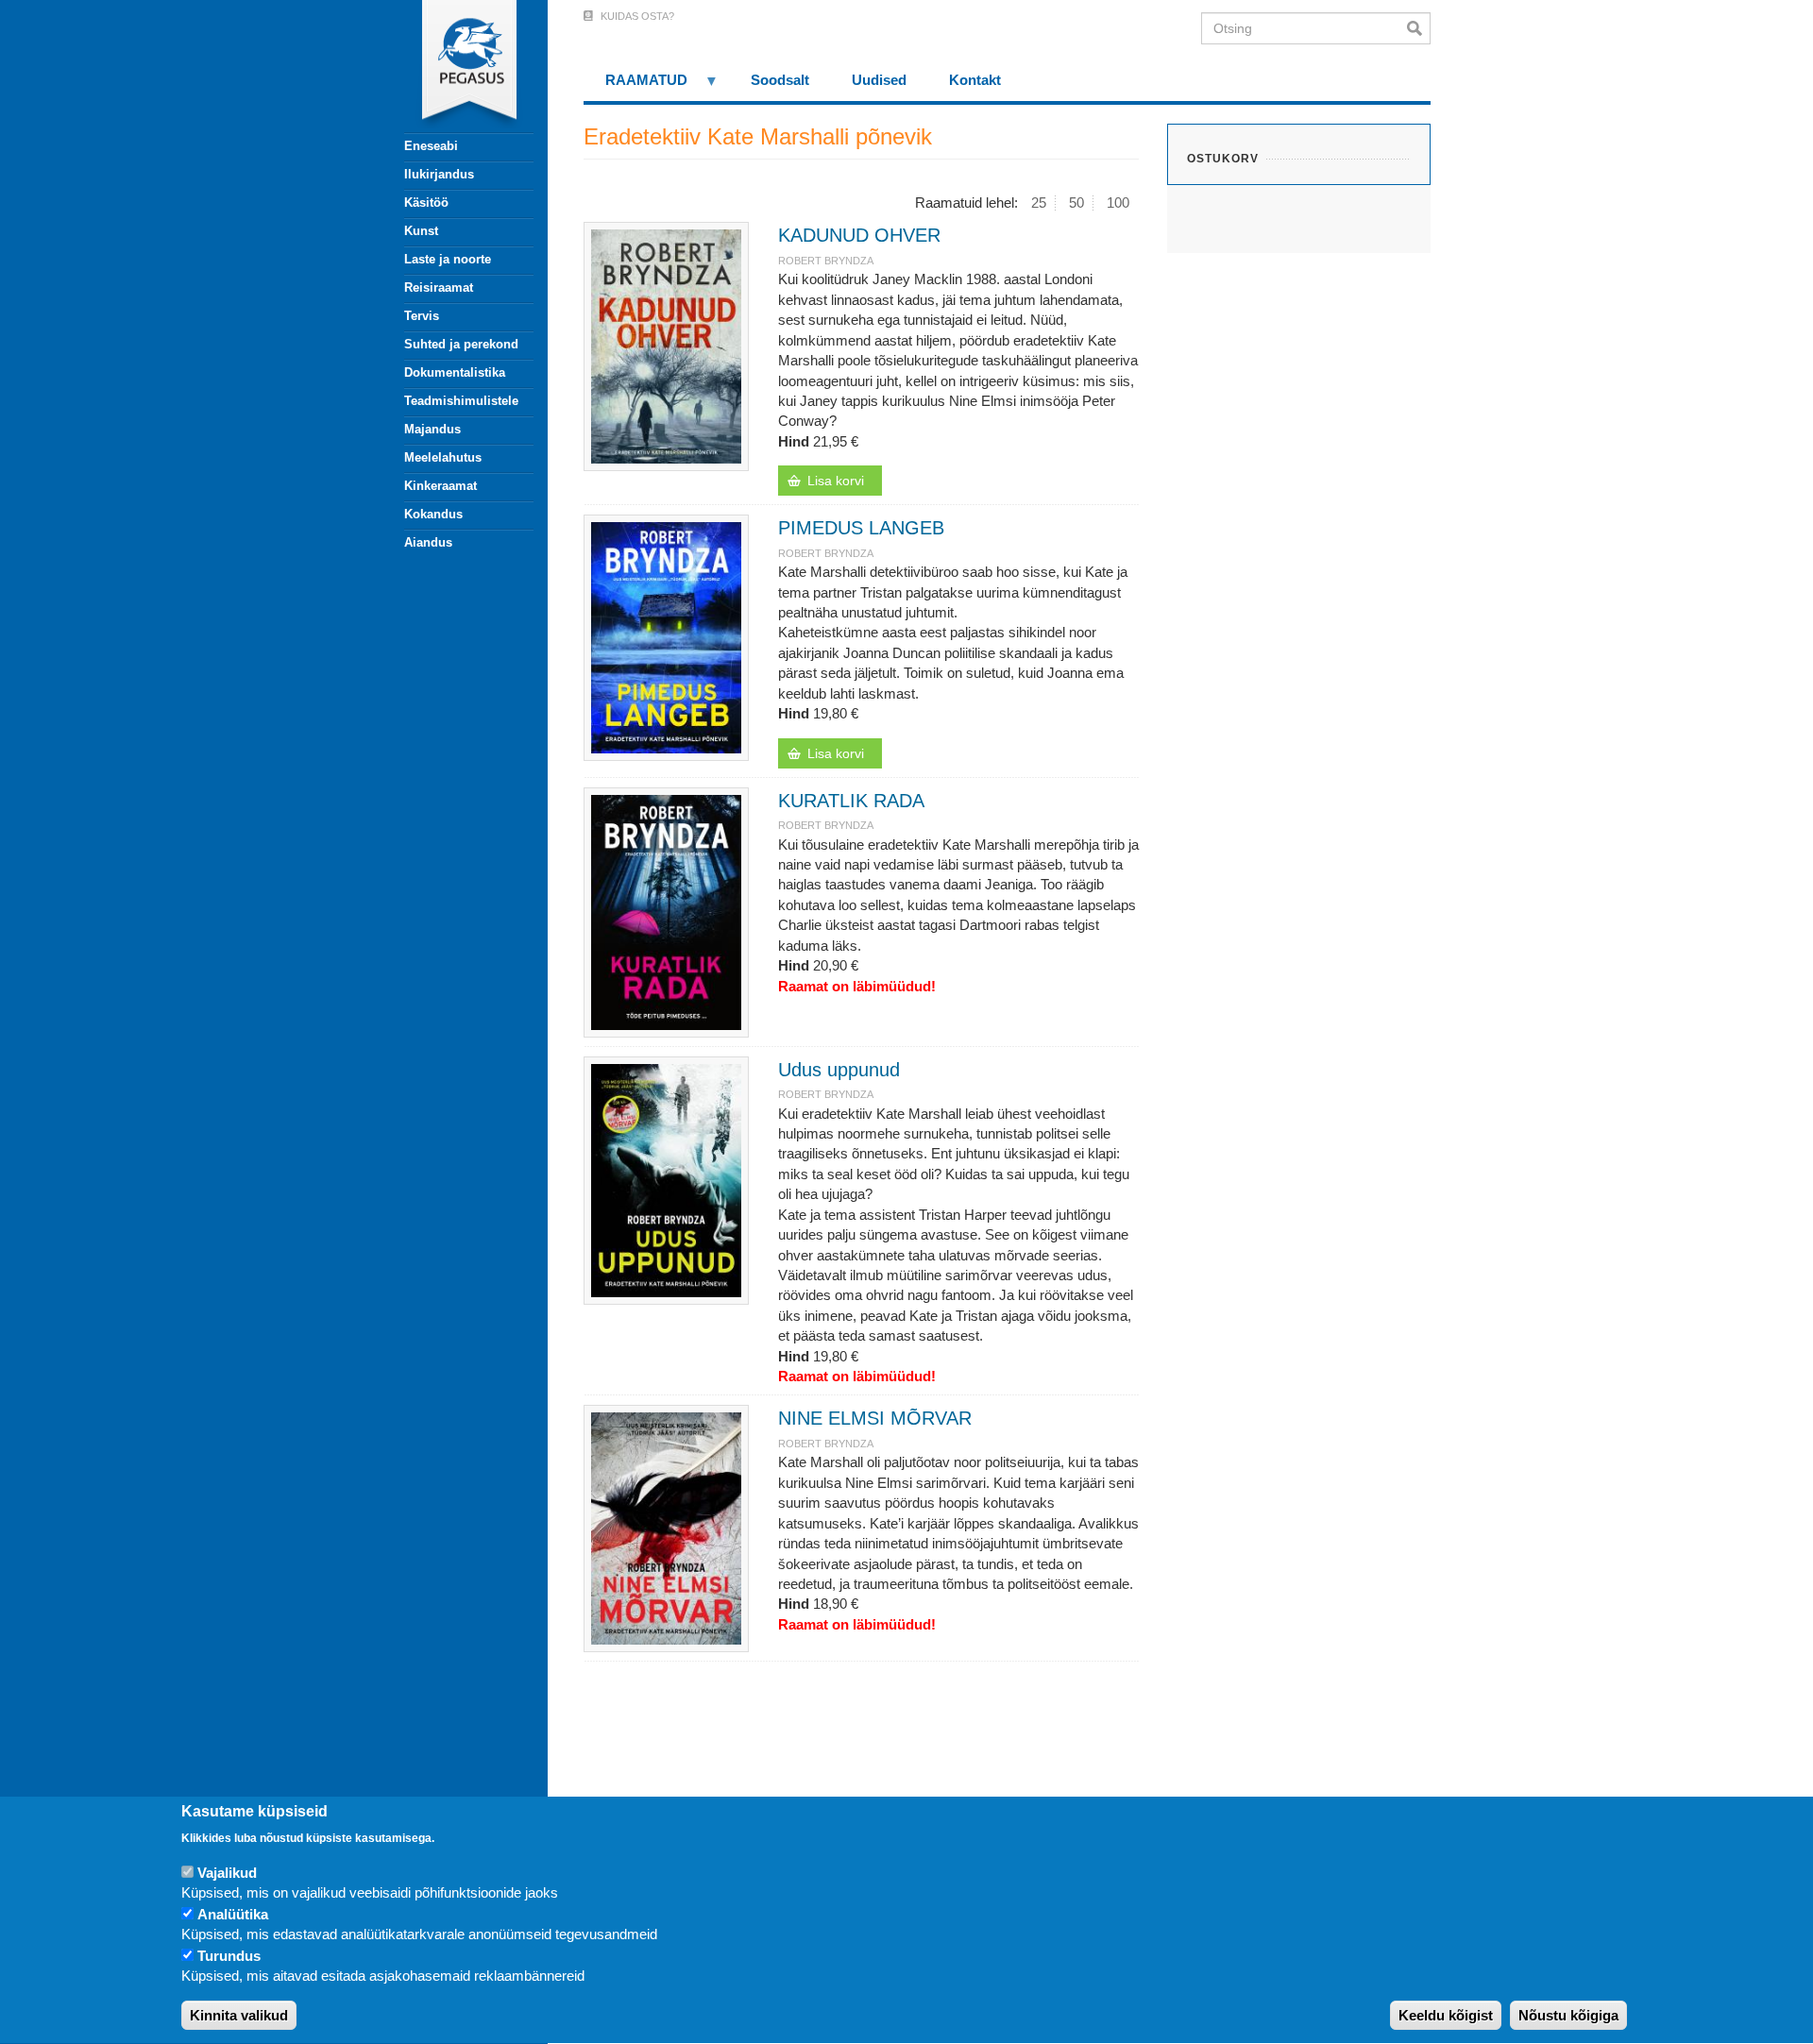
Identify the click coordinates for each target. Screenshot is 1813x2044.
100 (1118, 203)
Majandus (432, 429)
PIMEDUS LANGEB (861, 528)
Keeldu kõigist (1446, 2015)
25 (1039, 203)
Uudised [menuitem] (879, 80)
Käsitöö (426, 203)
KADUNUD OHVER (859, 235)
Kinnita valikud (239, 2015)
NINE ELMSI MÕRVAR (875, 1418)
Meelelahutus (443, 457)
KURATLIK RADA (851, 801)
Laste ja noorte (448, 259)
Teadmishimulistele (461, 401)
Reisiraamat (439, 287)
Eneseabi (431, 146)
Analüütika (233, 1914)
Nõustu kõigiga (1568, 2015)
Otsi (1419, 28)
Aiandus (428, 542)
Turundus (229, 1956)
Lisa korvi (836, 481)
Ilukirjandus (439, 174)
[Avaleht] (458, 66)
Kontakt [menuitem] (975, 80)
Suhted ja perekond (461, 344)
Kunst (421, 231)
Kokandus (433, 514)
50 (1076, 203)
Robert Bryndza (826, 261)
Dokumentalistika (455, 372)
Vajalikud (227, 1873)
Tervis (422, 316)
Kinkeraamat (441, 486)
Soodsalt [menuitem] (780, 80)
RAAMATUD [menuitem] (635, 86)
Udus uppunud (839, 1070)
